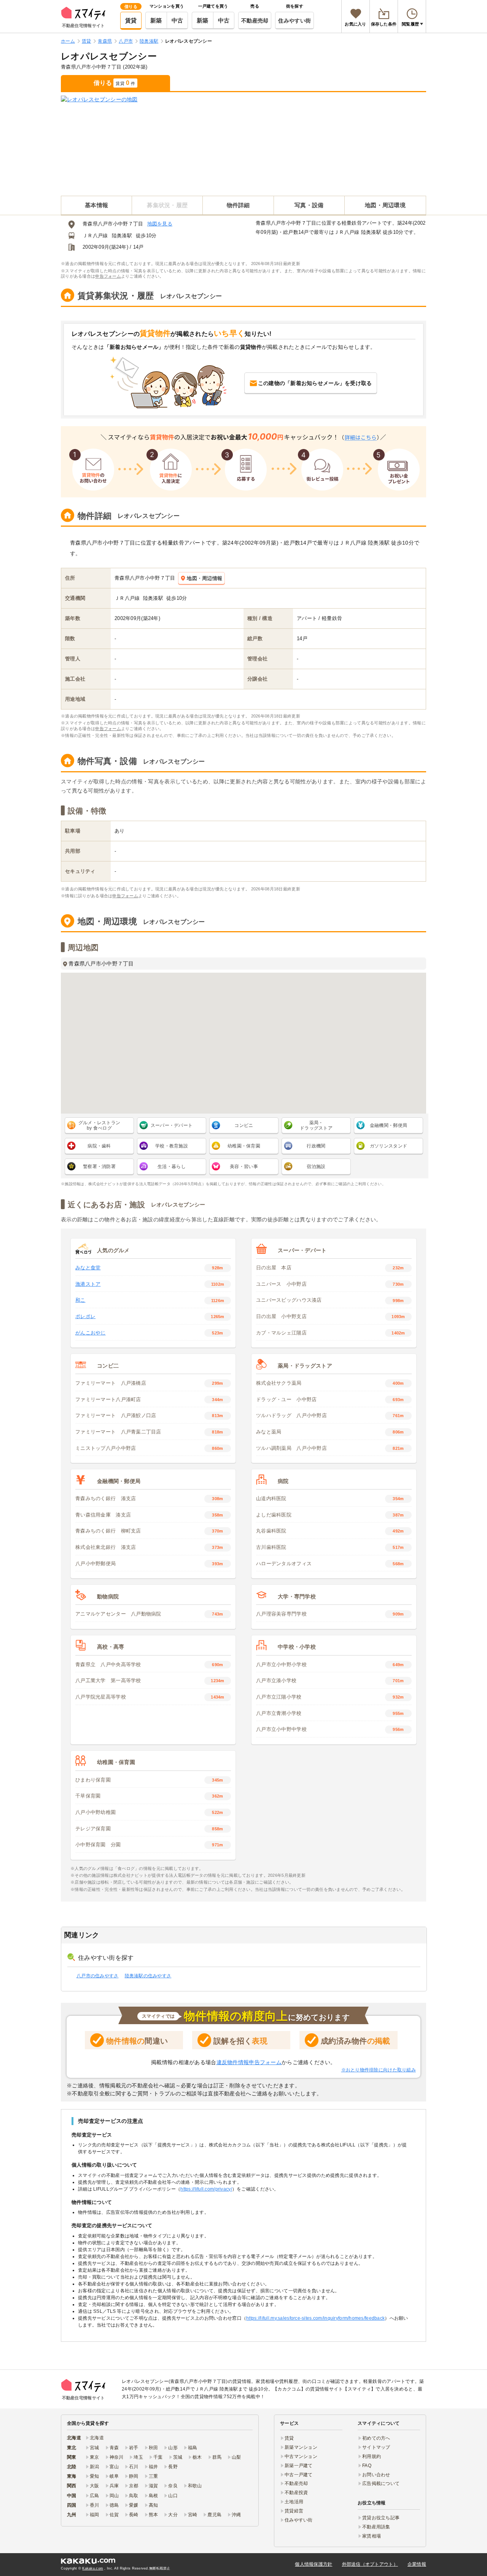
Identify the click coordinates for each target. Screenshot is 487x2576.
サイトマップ (376, 2447)
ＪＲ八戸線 (95, 236)
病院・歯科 (99, 1146)
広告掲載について (381, 2483)
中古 (177, 20)
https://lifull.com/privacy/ (206, 2189)
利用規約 (372, 2456)
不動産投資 (296, 2493)
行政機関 (316, 1146)
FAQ (367, 2466)
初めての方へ (376, 2438)
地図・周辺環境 (385, 205)
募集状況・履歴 (167, 205)
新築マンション (301, 2447)
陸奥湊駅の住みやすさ (148, 1976)
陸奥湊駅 (122, 236)
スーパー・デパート (172, 1125)
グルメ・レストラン (99, 1125)
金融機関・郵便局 (388, 1125)
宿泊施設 (316, 1167)
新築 (156, 20)
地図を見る (160, 224)
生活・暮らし (172, 1167)
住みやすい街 (294, 21)
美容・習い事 (244, 1167)
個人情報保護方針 (314, 2564)
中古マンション (301, 2456)
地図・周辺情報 (205, 578)
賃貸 (131, 20)
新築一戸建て (299, 2466)
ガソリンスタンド (388, 1146)
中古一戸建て (299, 2475)
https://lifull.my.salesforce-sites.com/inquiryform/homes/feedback (315, 2318)
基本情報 (96, 205)
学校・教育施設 (172, 1146)
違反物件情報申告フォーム (249, 2062)
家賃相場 (372, 2536)
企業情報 (417, 2564)
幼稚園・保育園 (244, 1146)
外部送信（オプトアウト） (370, 2564)
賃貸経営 (294, 2511)
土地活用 (294, 2502)
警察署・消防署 (99, 1167)
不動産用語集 (376, 2527)
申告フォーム (108, 276)
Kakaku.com (93, 2568)
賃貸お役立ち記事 (381, 2518)
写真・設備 (309, 205)
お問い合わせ (376, 2475)
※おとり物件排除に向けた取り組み (379, 2070)
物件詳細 (238, 205)
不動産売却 (255, 21)
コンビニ (244, 1125)
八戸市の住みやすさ (98, 1976)
